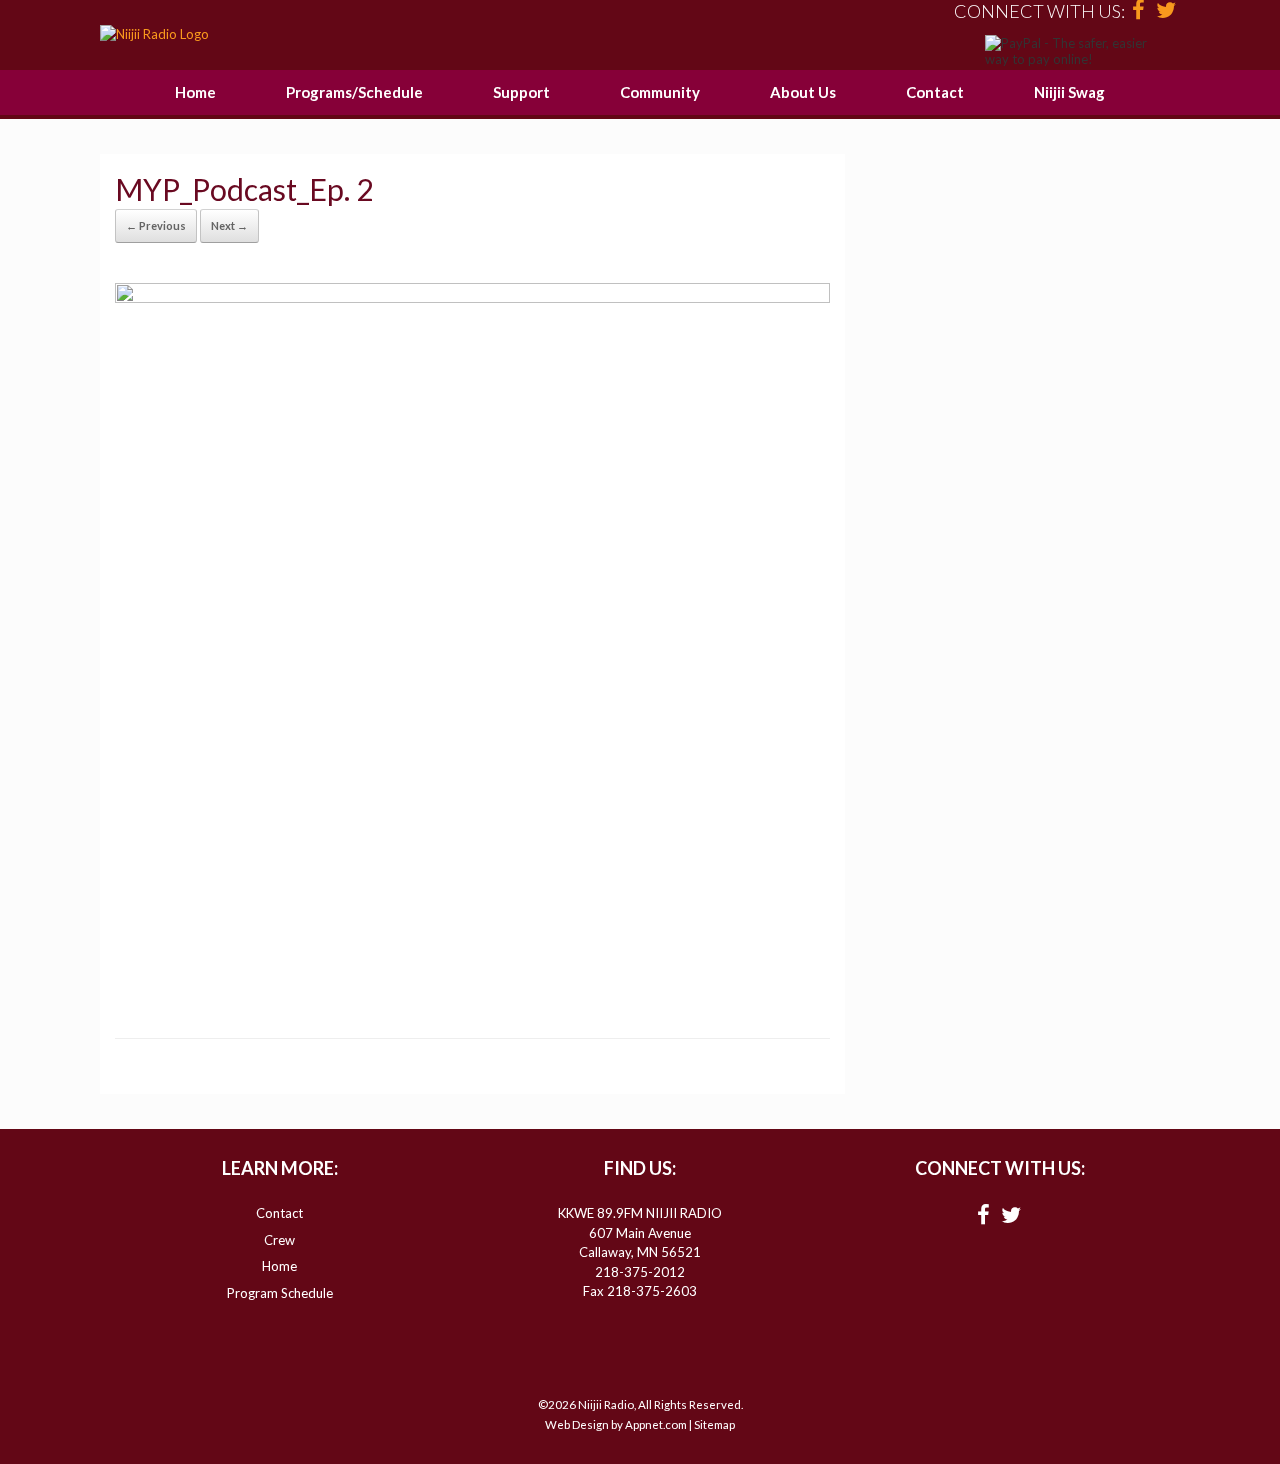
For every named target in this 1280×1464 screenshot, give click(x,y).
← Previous (156, 225)
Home (195, 92)
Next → (229, 225)
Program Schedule (280, 1293)
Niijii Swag (1069, 92)
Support (521, 92)
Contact (935, 92)
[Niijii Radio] (154, 35)
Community (660, 92)
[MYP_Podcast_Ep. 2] (472, 297)
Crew (279, 1240)
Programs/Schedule (354, 92)
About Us (803, 92)
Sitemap (714, 1424)
